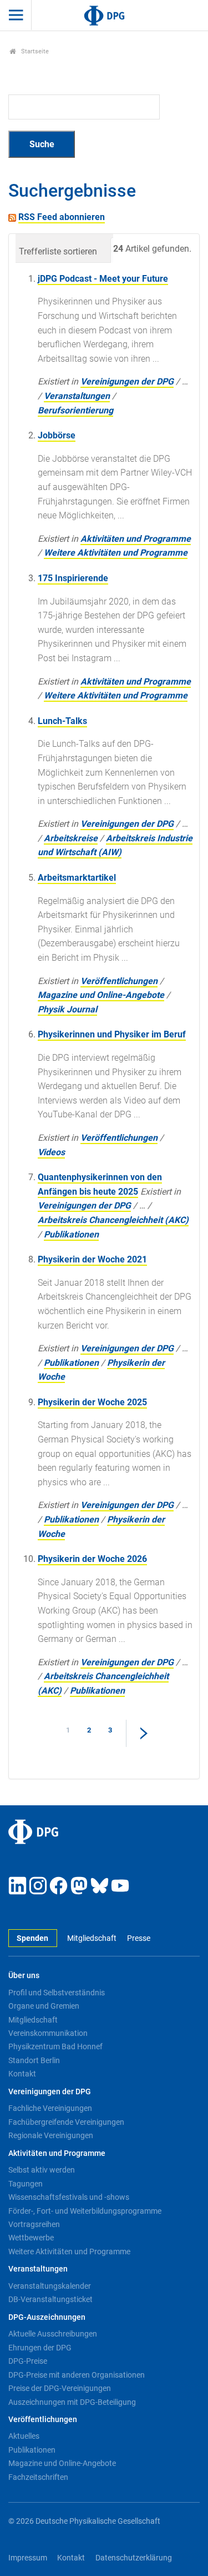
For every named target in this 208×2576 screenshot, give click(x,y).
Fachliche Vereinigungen (50, 2108)
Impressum (28, 2558)
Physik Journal (67, 1009)
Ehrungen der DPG (40, 2348)
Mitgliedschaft (92, 1938)
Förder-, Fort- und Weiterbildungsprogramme (85, 2211)
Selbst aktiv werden (42, 2170)
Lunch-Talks (62, 721)
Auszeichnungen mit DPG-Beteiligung (72, 2402)
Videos (51, 1152)
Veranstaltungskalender (50, 2286)
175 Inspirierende (73, 578)
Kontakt (22, 2074)
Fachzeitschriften (38, 2477)
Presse (138, 1938)
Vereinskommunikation (48, 2033)
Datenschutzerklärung (134, 2558)
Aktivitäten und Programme (136, 539)
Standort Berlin (34, 2060)
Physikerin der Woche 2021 (92, 1259)
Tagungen (26, 2184)
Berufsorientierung (75, 410)
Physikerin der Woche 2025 (92, 1402)
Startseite (34, 51)
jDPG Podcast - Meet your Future (103, 279)
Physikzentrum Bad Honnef (55, 2046)
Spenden (32, 1938)
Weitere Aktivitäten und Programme (116, 553)
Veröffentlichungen (119, 981)
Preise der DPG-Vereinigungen (60, 2388)
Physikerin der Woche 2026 (92, 1559)
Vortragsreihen (34, 2224)
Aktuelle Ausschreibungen (53, 2334)
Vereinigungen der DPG (127, 381)
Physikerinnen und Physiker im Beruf (112, 1034)
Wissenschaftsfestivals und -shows (69, 2197)
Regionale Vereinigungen (51, 2135)
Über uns (24, 1976)
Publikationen (71, 1234)
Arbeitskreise (71, 838)
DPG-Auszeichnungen (47, 2317)
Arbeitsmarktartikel (77, 878)
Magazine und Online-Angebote (101, 995)
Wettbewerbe (31, 2238)
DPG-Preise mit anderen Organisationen (77, 2375)
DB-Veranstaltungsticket (50, 2299)
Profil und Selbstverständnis (57, 1993)
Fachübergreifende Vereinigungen (66, 2122)
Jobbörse (57, 435)
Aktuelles (24, 2436)
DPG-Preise (28, 2361)
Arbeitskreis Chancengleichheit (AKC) (113, 1220)
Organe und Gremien (44, 2006)
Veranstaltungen (77, 396)
